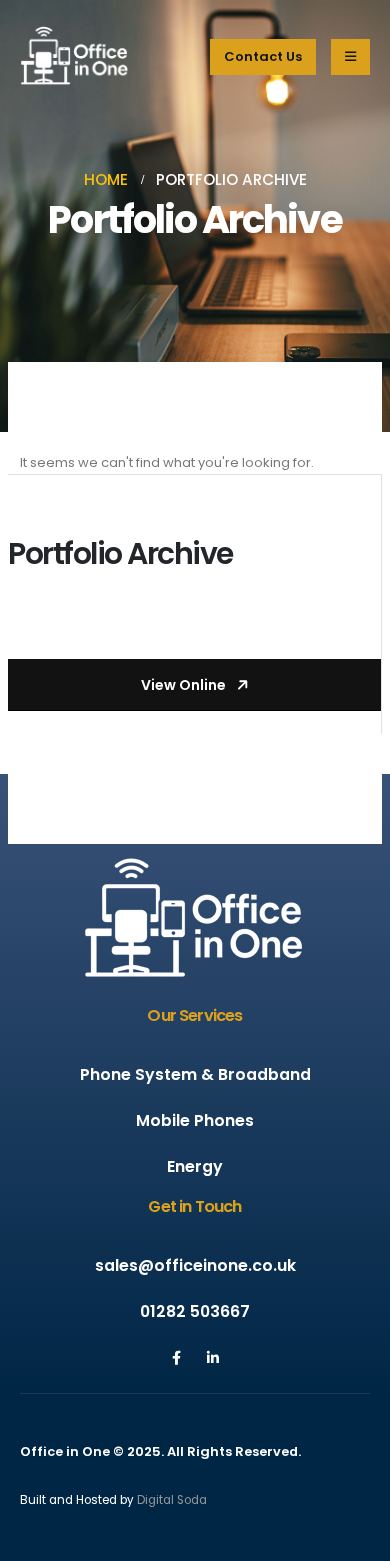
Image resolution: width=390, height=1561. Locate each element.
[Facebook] (176, 1358)
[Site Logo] (75, 56)
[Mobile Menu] (350, 57)
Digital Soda (172, 1500)
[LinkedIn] (213, 1358)
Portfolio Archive (120, 553)
